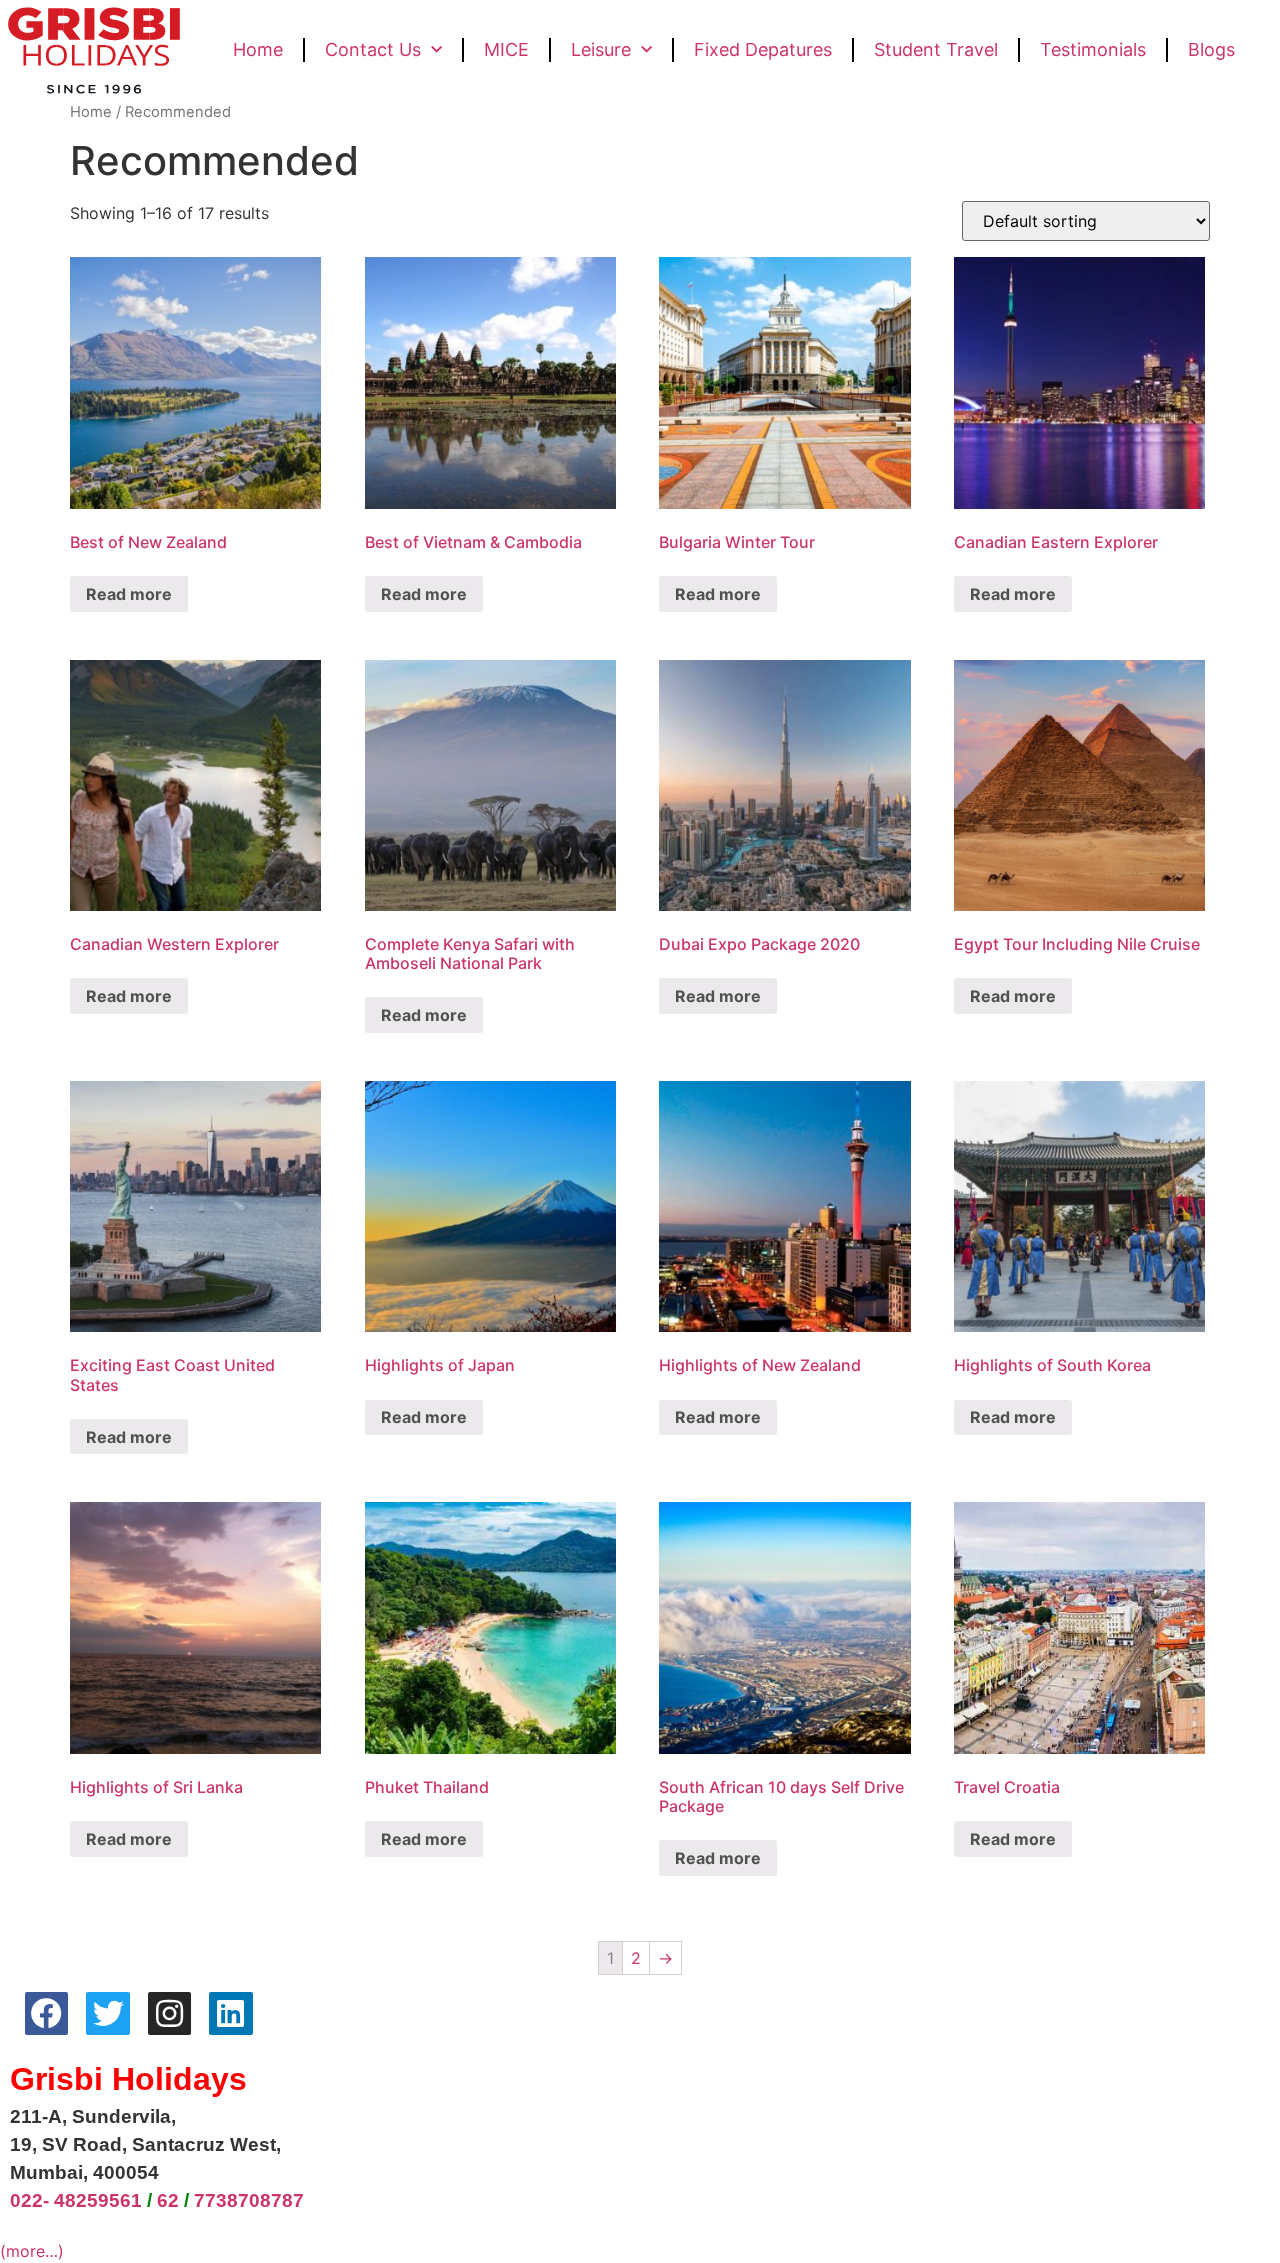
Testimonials (1093, 49)
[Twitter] (107, 2013)
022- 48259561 (76, 2200)
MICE (506, 49)
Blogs (1211, 49)
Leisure (601, 49)
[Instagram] (169, 2013)
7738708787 (249, 2200)
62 (168, 2200)
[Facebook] (46, 2013)
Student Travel (936, 49)
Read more (129, 594)
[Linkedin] (230, 2013)
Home (258, 49)
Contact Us (373, 49)
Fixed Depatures (763, 49)
